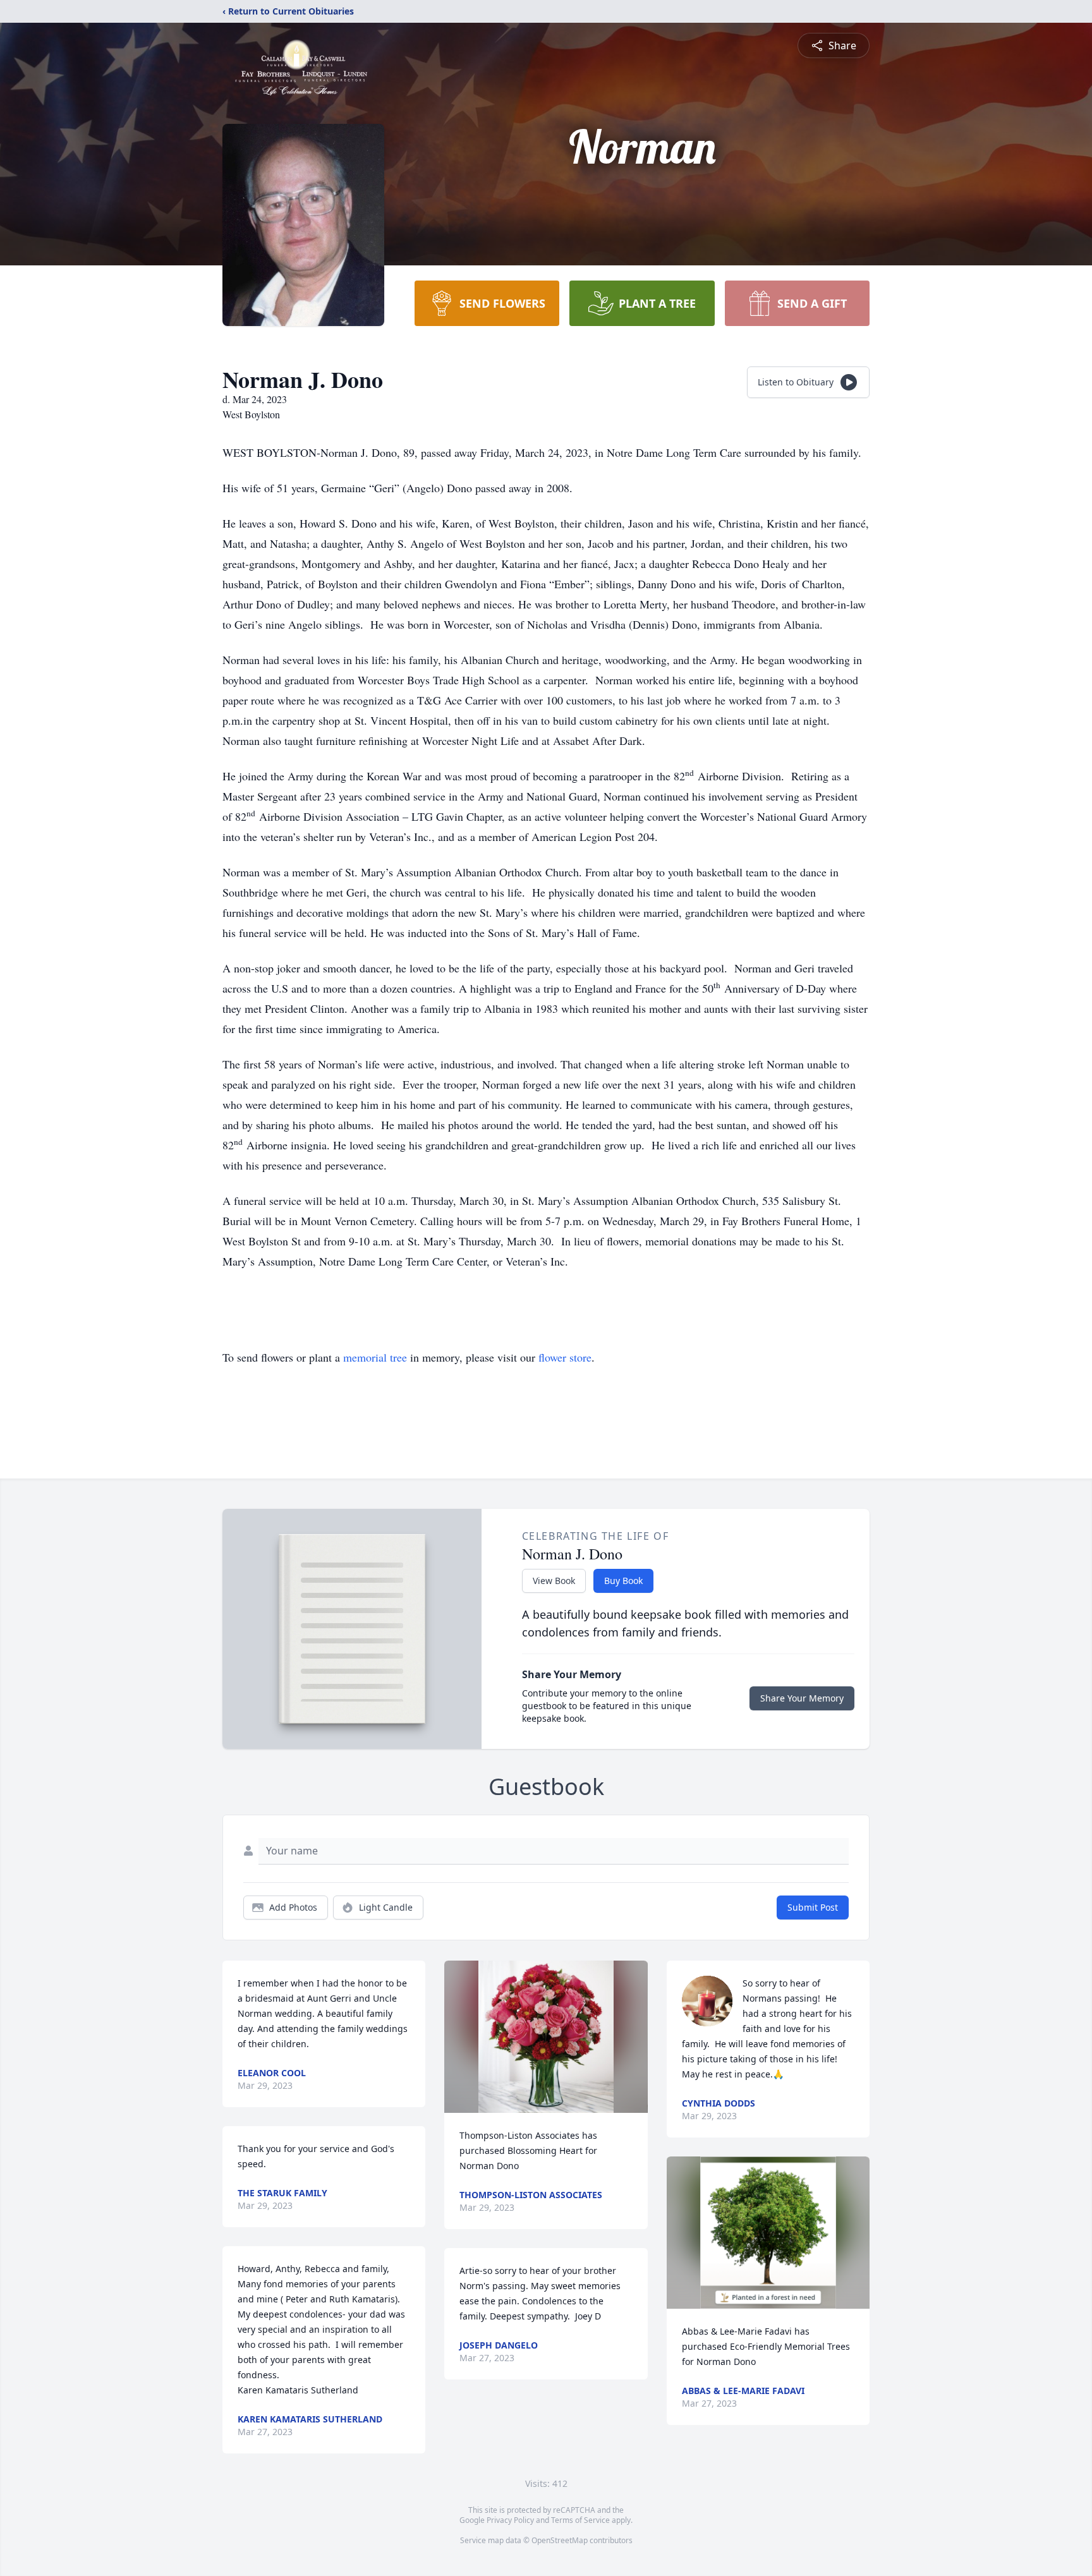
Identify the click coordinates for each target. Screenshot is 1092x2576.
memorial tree (375, 1357)
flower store (565, 1357)
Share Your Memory (802, 1698)
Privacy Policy (510, 2520)
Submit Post (813, 1907)
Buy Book (623, 1581)
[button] (546, 2037)
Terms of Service (580, 2520)
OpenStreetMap (560, 2540)
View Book (554, 1581)
